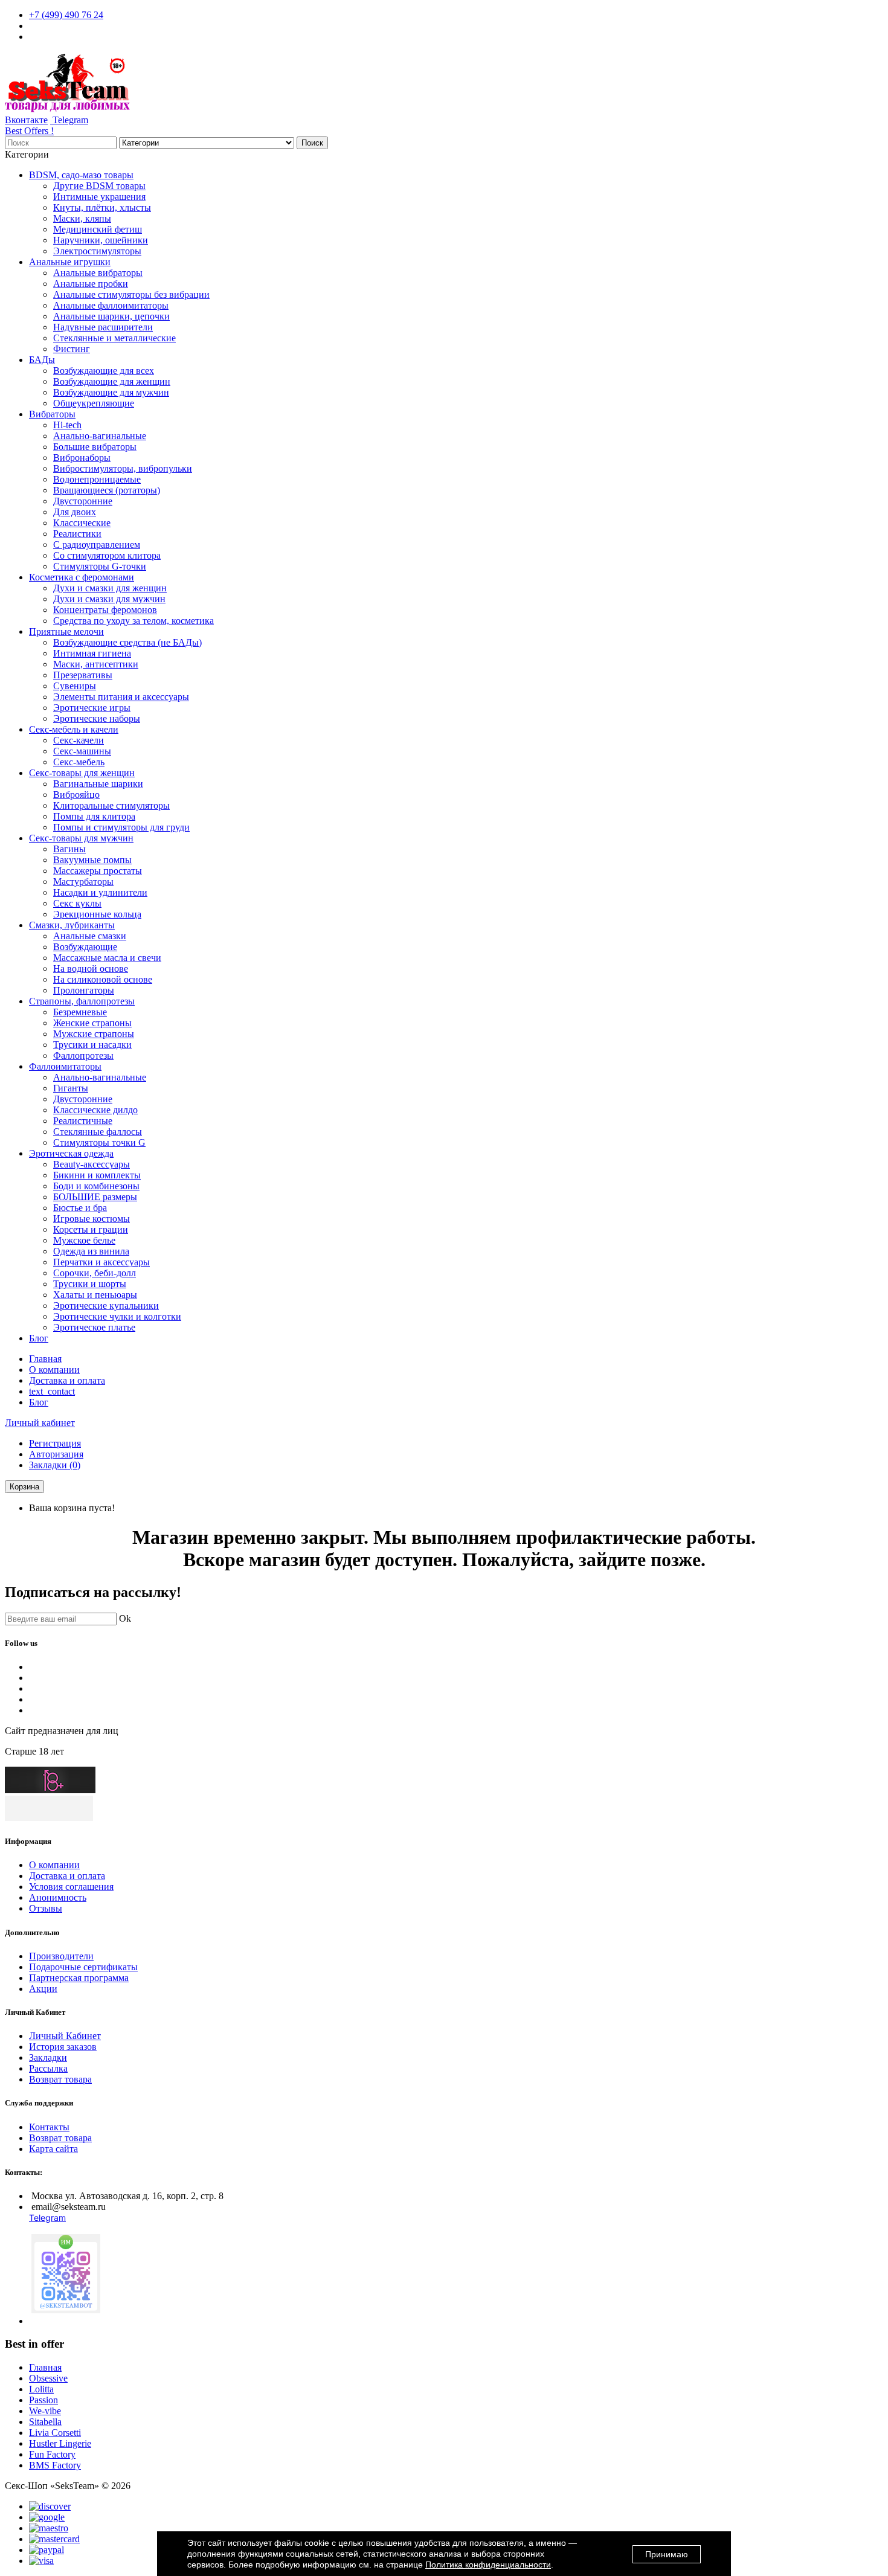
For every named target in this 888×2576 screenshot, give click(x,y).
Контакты (49, 2127)
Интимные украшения (99, 197)
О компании (54, 1370)
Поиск (312, 143)
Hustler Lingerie (60, 2443)
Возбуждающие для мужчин (111, 392)
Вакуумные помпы (92, 860)
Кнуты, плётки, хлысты (102, 207)
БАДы (42, 360)
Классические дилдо (95, 1110)
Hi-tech (67, 425)
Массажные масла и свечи (107, 958)
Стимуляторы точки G (99, 1142)
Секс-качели (79, 740)
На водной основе (91, 968)
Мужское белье (84, 1240)
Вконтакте (26, 120)
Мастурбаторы (83, 882)
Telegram (69, 120)
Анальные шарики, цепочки (111, 316)
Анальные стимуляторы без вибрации (131, 294)
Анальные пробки (91, 284)
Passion (43, 2400)
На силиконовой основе (103, 979)
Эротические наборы (97, 718)
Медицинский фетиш (98, 229)
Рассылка (48, 2068)
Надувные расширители (103, 327)
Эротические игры (92, 708)
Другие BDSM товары (99, 186)
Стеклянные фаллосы (98, 1132)
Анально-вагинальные (100, 436)
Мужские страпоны (94, 1034)
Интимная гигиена (92, 653)
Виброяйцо (76, 795)
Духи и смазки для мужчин (109, 599)
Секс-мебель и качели (74, 729)
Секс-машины (82, 751)
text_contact (52, 1391)
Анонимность (58, 1897)
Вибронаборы (82, 458)
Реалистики (77, 534)
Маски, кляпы (82, 218)
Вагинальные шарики (98, 784)
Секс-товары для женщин (82, 773)
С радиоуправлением (97, 544)
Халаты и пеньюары (95, 1295)
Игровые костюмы (92, 1219)
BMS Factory (55, 2465)
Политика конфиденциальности (488, 2565)
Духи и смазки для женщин (110, 588)
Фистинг (72, 349)
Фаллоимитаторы (65, 1066)
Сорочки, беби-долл (95, 1273)
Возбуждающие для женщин (112, 381)
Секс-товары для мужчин (81, 838)
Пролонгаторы (84, 990)
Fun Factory (52, 2454)
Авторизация (56, 1454)
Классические (82, 523)
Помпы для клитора (94, 816)
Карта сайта (53, 2149)
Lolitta (41, 2389)
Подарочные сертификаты (83, 1967)
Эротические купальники (106, 1306)
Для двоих (75, 512)
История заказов (63, 2047)
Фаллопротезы (83, 1055)
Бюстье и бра (80, 1208)
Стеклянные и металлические (114, 338)
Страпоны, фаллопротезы (82, 1001)
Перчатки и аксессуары (101, 1262)
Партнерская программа (79, 1978)
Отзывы (46, 1908)
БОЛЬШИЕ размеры (95, 1197)
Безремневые (80, 1012)
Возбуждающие (85, 947)
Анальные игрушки (70, 262)
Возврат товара (60, 2079)
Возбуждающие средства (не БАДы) (127, 642)
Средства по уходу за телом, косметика (134, 621)
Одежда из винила (91, 1251)
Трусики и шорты (90, 1284)
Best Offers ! (29, 131)
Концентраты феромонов (105, 610)
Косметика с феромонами (82, 577)
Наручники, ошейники (101, 240)
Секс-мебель (79, 762)
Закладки (48, 2057)
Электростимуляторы (97, 251)
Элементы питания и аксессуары (121, 697)
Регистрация (55, 1443)
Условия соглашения (71, 1887)
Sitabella (45, 2422)
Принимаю (667, 2554)
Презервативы (83, 675)
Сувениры (75, 686)
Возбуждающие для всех (104, 371)
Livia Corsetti (55, 2433)
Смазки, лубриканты (72, 925)
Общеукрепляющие (94, 403)
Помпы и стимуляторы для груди (121, 827)
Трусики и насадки (92, 1045)
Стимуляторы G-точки (100, 566)
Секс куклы (77, 903)
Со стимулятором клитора (107, 555)
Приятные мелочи (66, 631)
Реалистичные (83, 1121)
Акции (43, 1989)
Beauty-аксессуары (92, 1164)
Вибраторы (52, 414)
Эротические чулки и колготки (117, 1316)
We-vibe (45, 2411)
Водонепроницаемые (97, 479)
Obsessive (48, 2378)
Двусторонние (83, 501)
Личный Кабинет (65, 2036)
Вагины (69, 849)
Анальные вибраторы (98, 273)
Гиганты (71, 1088)
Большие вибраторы (95, 447)
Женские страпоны (92, 1023)
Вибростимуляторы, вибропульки (123, 468)
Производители (61, 1956)
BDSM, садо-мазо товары (81, 175)
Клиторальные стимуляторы (111, 805)
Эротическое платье (94, 1327)
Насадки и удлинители (100, 892)
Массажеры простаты (98, 871)
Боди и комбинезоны (96, 1186)
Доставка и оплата (67, 1380)
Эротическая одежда (71, 1153)
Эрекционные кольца (97, 914)
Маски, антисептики (96, 664)
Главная (45, 1359)
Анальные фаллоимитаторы (111, 305)
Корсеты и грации (91, 1229)
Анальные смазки (90, 936)
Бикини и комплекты (97, 1175)
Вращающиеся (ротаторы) (107, 490)
